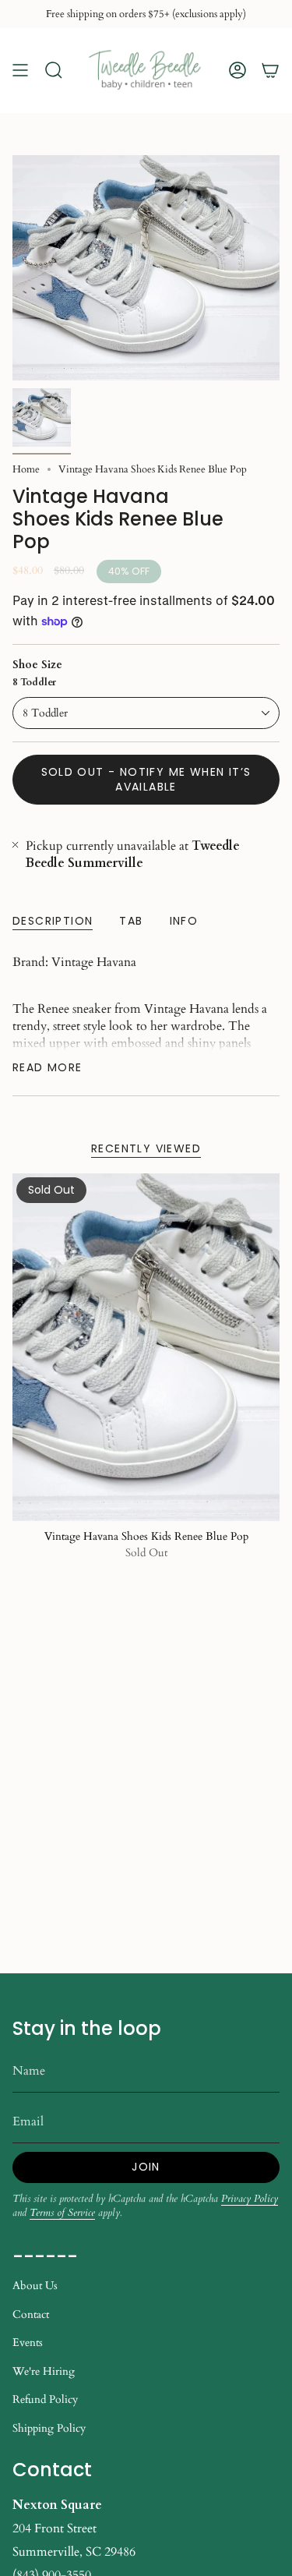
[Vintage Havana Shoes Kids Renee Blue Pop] (146, 1347)
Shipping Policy (49, 2428)
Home (26, 469)
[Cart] (270, 71)
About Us (35, 2286)
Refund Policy (45, 2399)
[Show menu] (20, 71)
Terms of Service (62, 2213)
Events (28, 2342)
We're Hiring (44, 2371)
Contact (31, 2314)
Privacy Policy (250, 2199)
